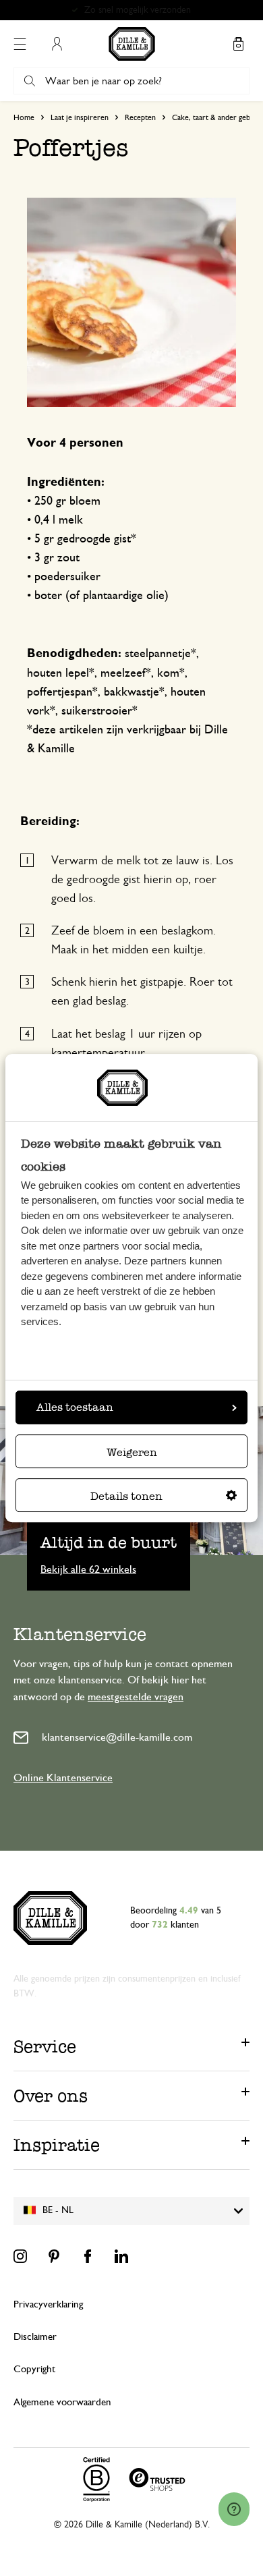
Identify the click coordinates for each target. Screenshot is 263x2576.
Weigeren (132, 1452)
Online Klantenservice (63, 1778)
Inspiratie (57, 2145)
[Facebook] (88, 2256)
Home (24, 117)
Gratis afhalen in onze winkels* (138, 10)
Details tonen (126, 1496)
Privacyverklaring (48, 2304)
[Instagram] (20, 2256)
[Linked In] (121, 2256)
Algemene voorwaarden (62, 2402)
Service (45, 2046)
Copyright (34, 2369)
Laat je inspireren (80, 117)
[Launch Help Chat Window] (234, 2509)
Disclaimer (35, 2337)
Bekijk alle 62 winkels (88, 1569)
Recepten (140, 117)
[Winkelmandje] (238, 44)
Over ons (51, 2096)
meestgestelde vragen (136, 1697)
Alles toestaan (75, 1407)
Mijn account (57, 44)
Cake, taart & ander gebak (215, 117)
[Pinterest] (54, 2256)
